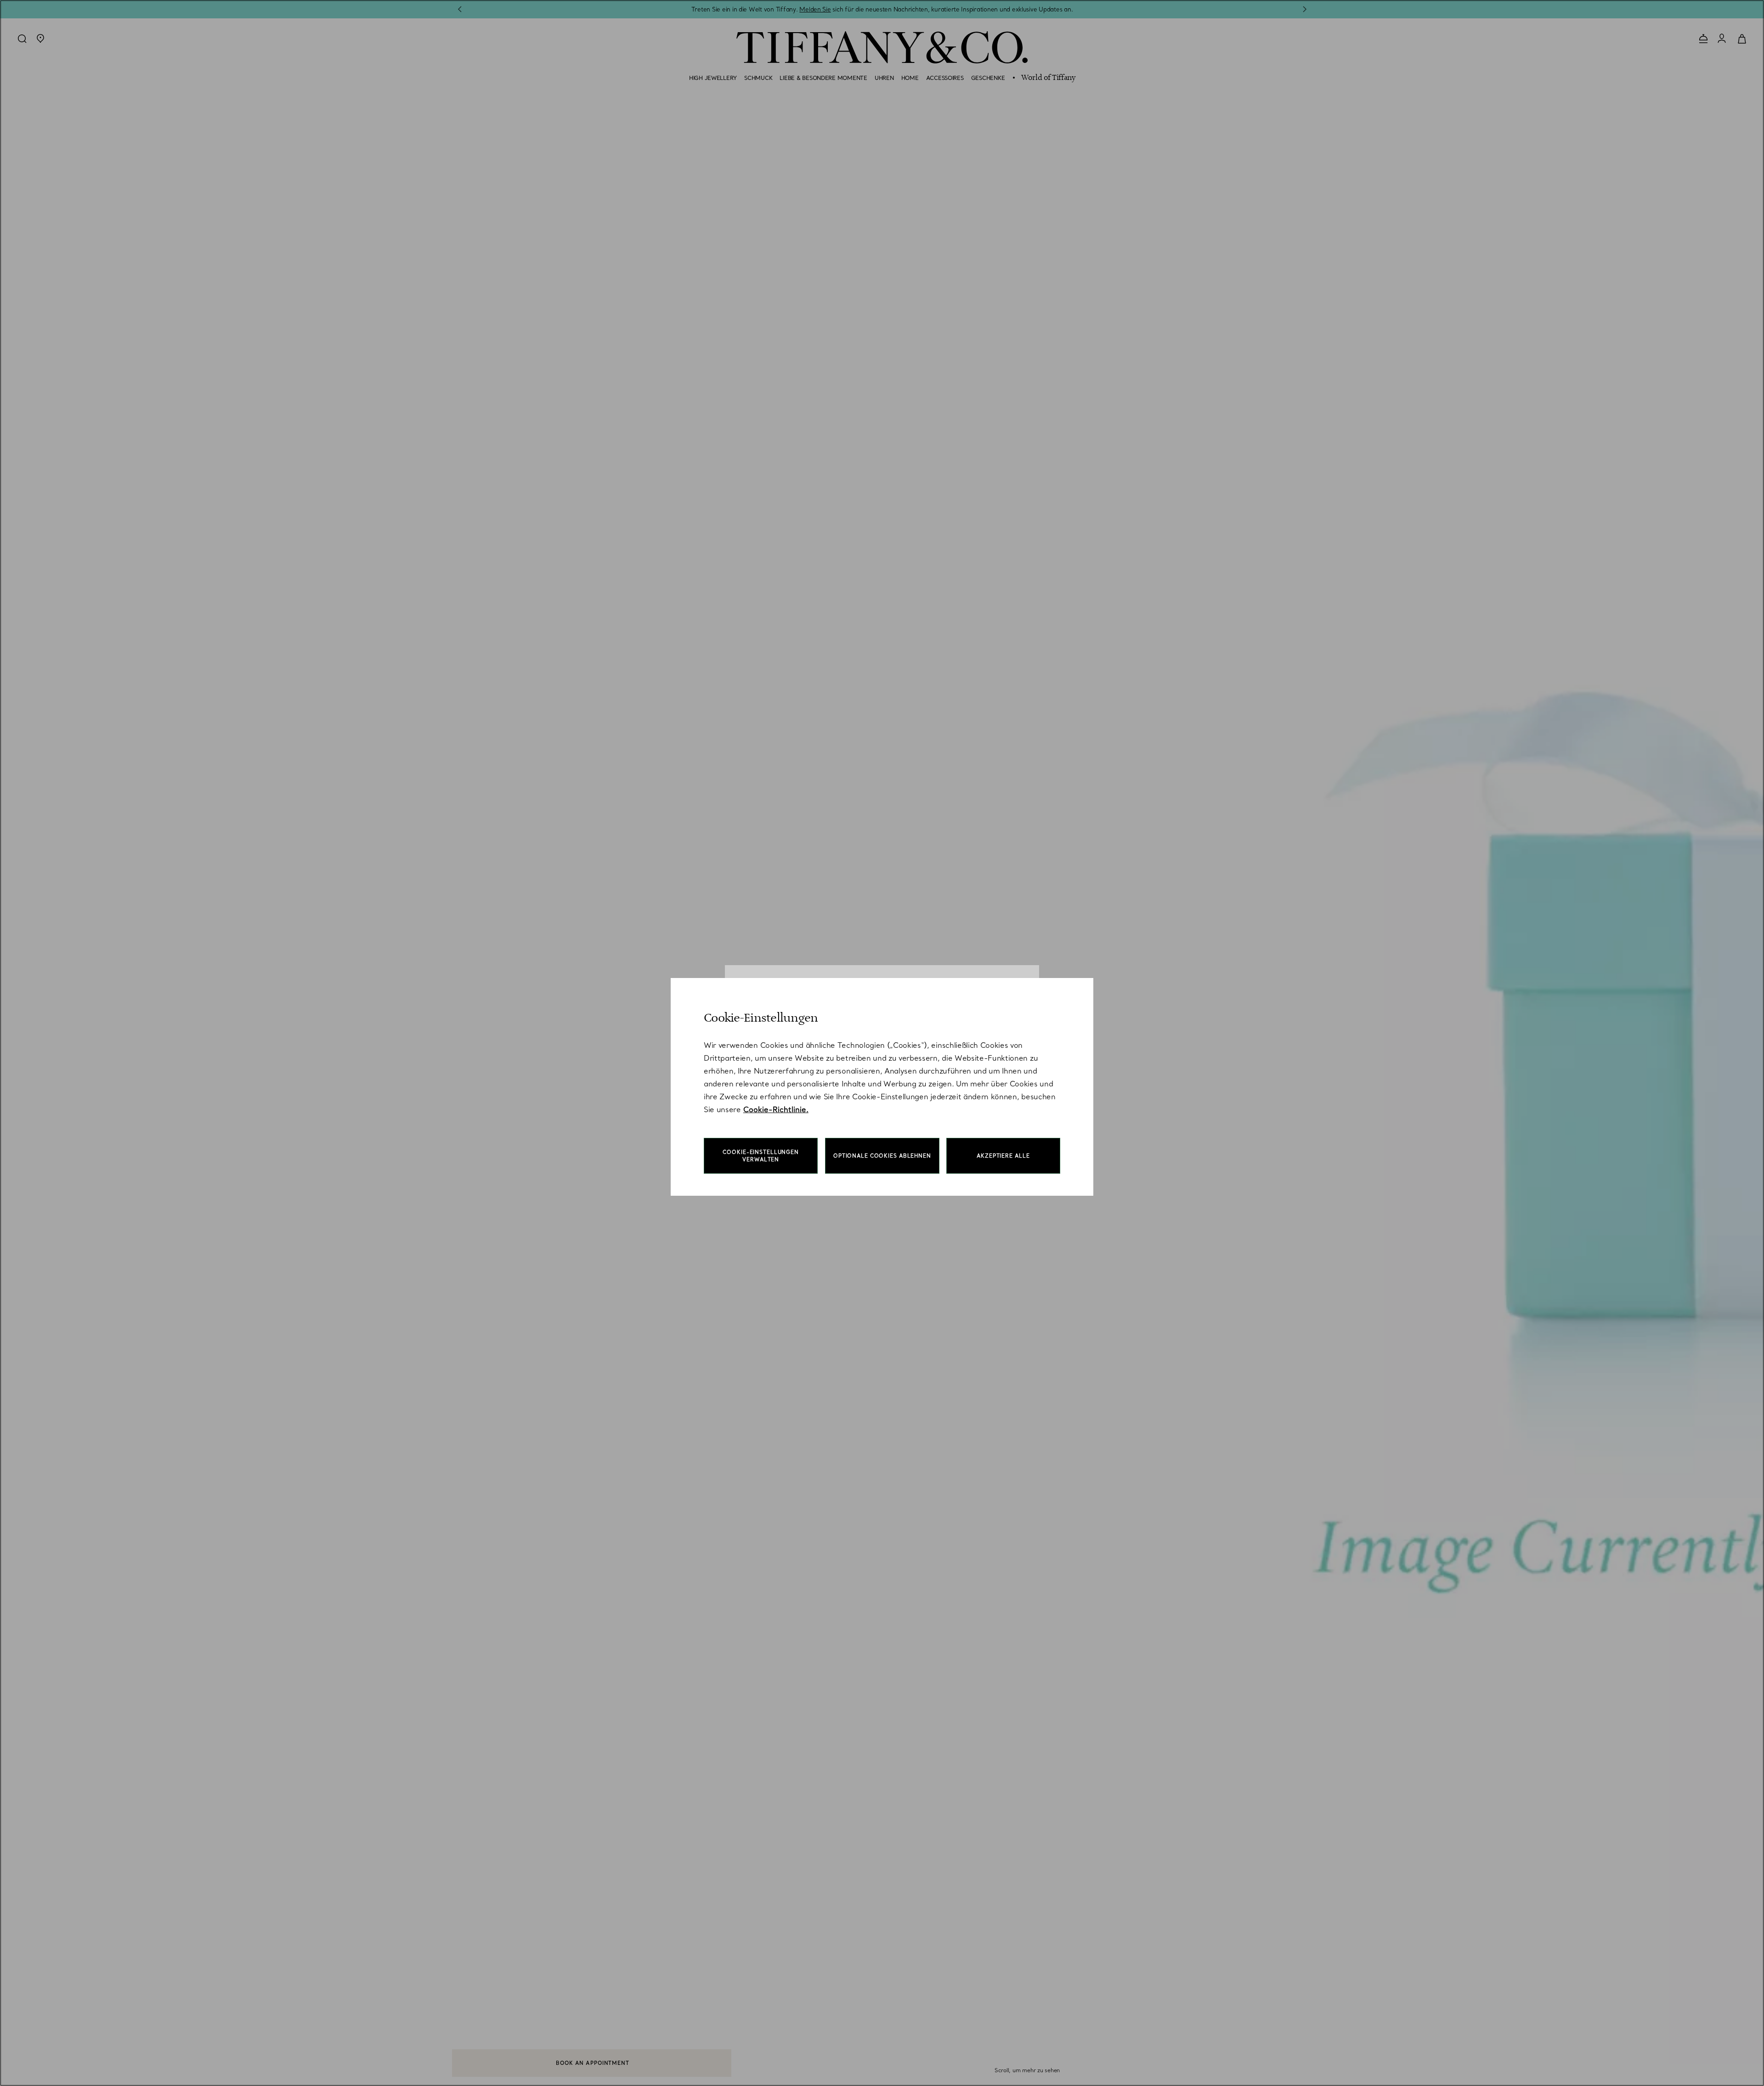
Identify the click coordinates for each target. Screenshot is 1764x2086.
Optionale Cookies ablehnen (882, 1156)
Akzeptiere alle (1003, 1156)
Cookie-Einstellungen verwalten (761, 1156)
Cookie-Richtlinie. (776, 1109)
